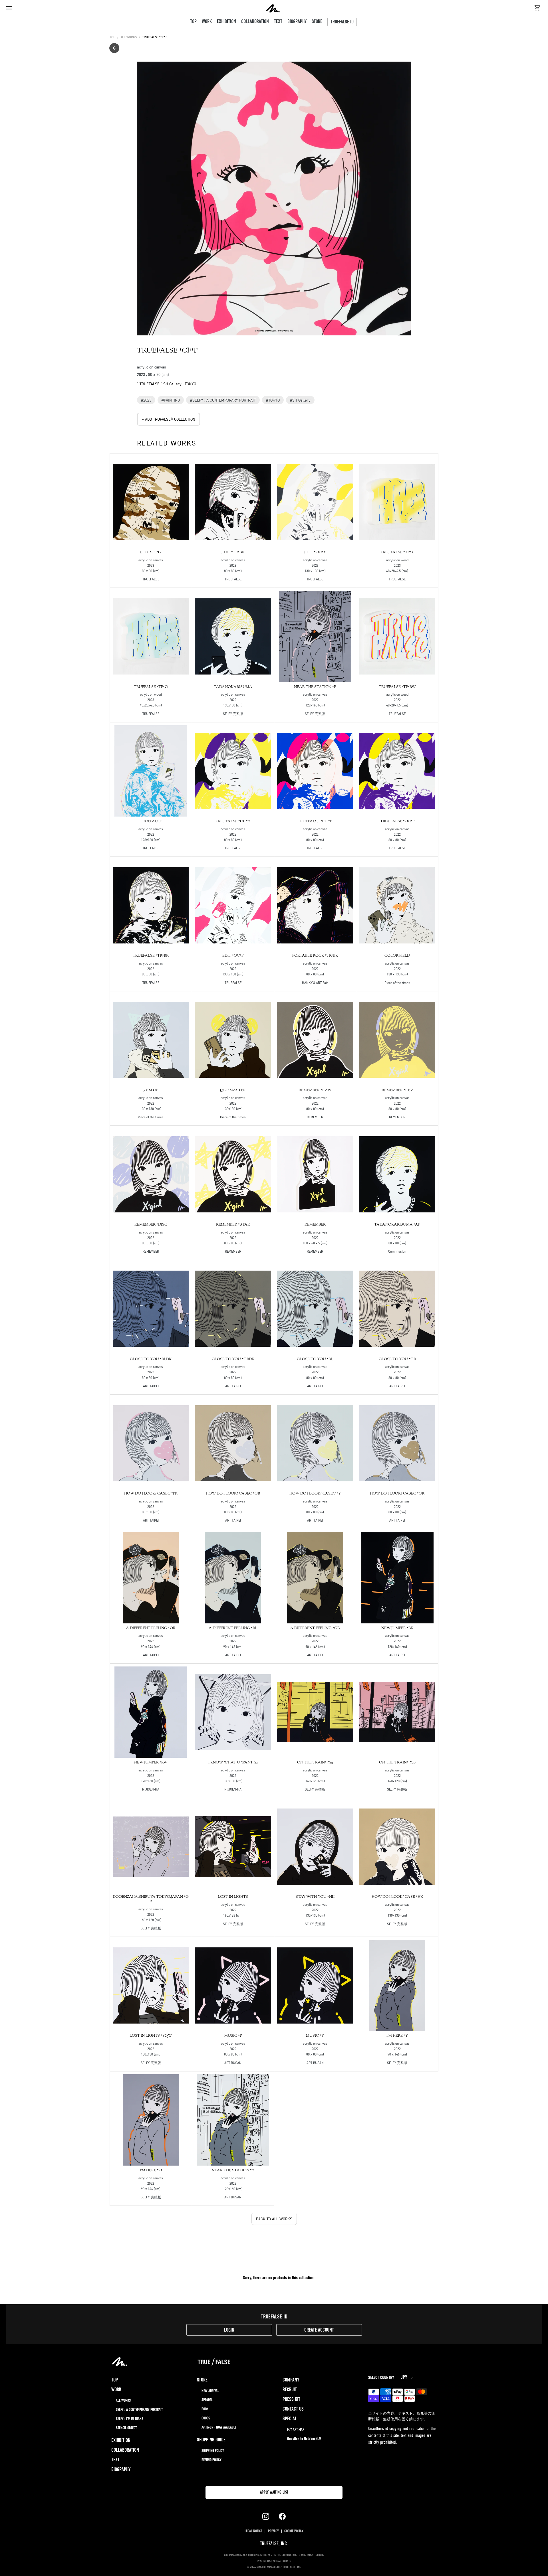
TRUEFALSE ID (342, 22)
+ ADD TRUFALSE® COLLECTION (169, 419)
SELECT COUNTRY (381, 2378)
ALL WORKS (129, 37)
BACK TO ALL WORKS (274, 2219)
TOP (112, 37)
